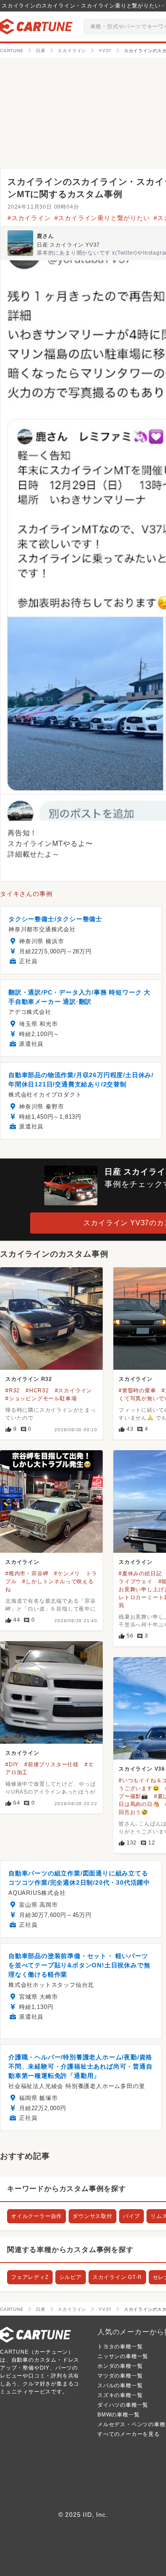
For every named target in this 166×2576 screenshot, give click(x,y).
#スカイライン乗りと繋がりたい (102, 218)
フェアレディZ (30, 2277)
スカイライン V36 (142, 1769)
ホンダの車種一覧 (120, 2366)
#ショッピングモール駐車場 (41, 1399)
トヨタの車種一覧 (120, 2347)
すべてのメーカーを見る (129, 2434)
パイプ (131, 2216)
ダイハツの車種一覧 (123, 2405)
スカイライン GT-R (117, 2277)
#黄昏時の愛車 (137, 1391)
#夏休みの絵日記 (140, 1574)
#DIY (12, 1764)
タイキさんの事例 (26, 894)
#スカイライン (29, 218)
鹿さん (45, 236)
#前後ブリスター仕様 (52, 1764)
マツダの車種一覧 (120, 2376)
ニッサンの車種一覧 (123, 2356)
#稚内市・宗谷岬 (27, 1574)
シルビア (71, 2277)
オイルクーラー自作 (37, 2216)
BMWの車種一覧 (118, 2415)
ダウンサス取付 (93, 2216)
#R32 (13, 1391)
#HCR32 (37, 1391)
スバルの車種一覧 (120, 2385)
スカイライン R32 (29, 1379)
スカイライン (136, 1379)
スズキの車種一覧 (120, 2395)
